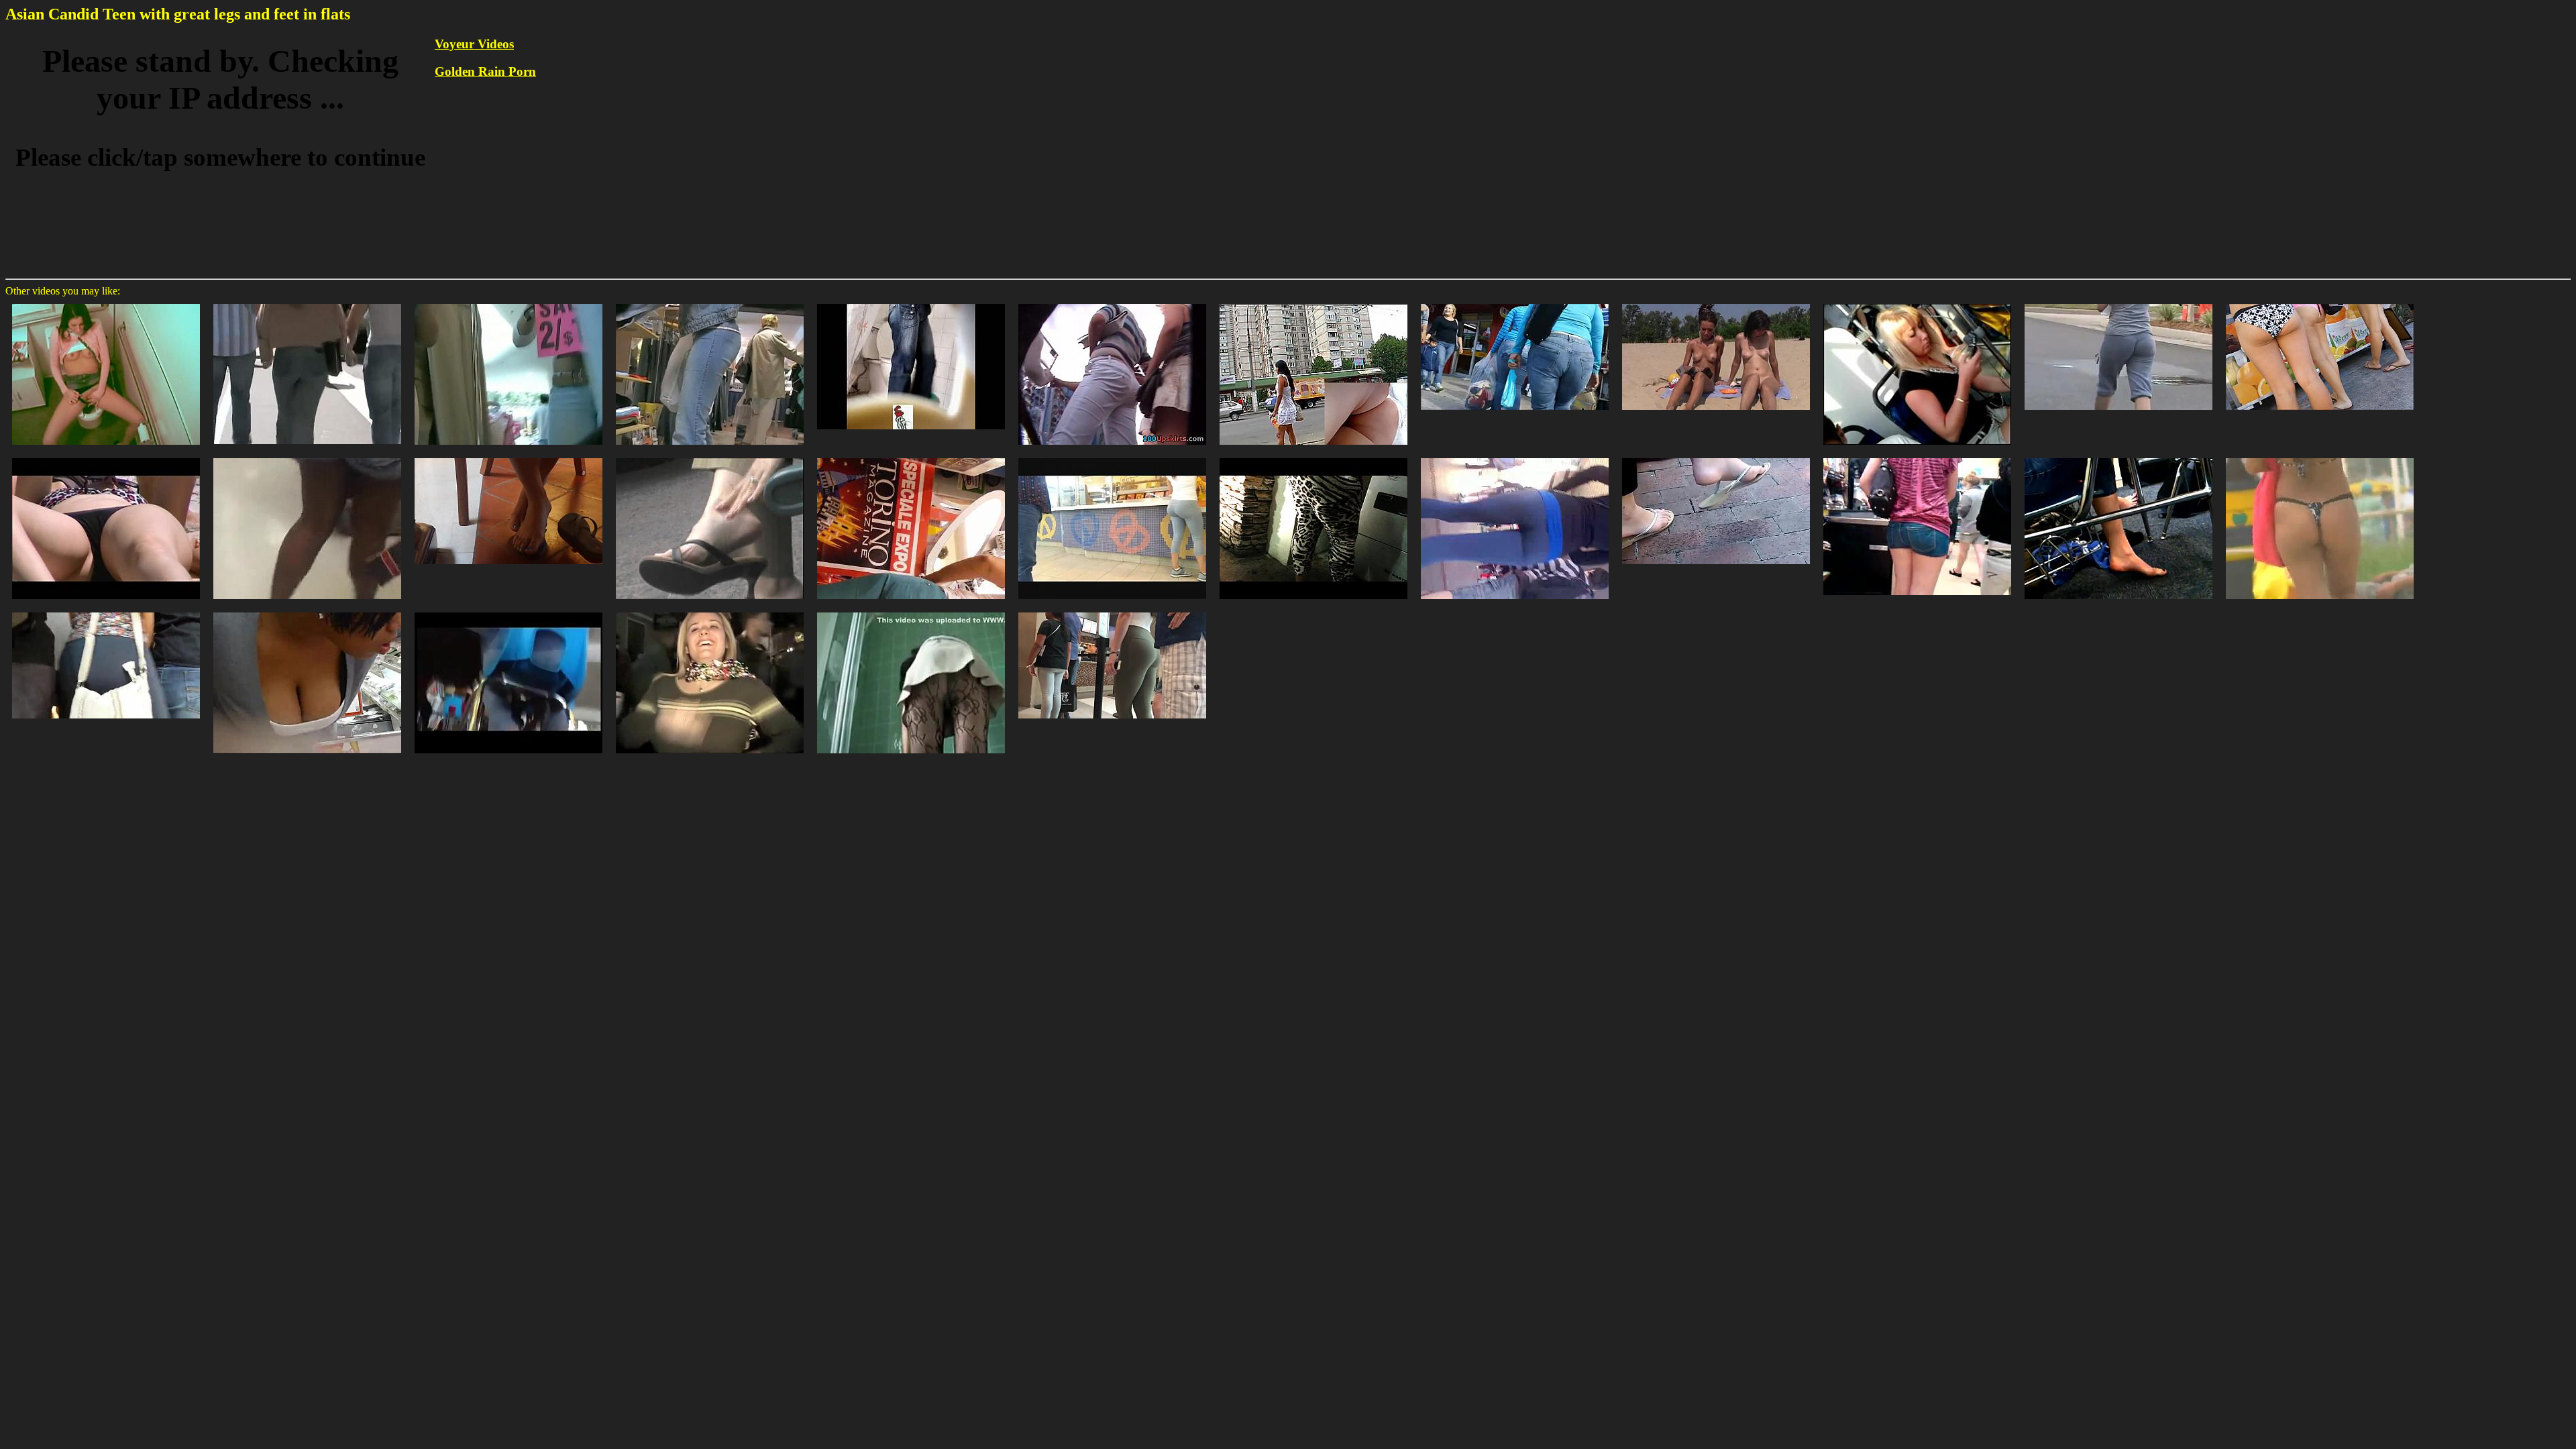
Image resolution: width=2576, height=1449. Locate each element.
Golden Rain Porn (485, 71)
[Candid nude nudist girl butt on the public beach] (1716, 303)
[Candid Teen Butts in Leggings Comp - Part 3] (1112, 611)
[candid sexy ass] (106, 611)
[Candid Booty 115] (2320, 303)
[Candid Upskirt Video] (911, 611)
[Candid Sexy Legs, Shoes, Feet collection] (1917, 303)
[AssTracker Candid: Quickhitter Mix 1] (1112, 457)
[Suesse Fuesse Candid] (710, 457)
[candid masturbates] (106, 303)
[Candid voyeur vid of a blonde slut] (710, 303)
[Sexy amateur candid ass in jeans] (508, 303)
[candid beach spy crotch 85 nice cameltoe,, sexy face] (106, 457)
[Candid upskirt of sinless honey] (1313, 303)
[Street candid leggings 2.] (1515, 457)
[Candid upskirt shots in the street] (1112, 303)
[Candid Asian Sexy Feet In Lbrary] (508, 457)
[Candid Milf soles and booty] (508, 611)
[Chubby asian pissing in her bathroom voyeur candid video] (911, 303)
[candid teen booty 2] (307, 457)
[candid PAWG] (1313, 457)
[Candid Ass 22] (1515, 303)
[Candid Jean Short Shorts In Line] (1917, 457)
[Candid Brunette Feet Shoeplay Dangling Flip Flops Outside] (1716, 457)
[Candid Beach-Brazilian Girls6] (2320, 457)
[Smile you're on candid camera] (710, 611)
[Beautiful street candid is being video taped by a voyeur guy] (307, 303)
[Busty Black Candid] (307, 611)
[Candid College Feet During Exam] (2118, 457)
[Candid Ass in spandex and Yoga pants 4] (2118, 303)
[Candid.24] (911, 457)
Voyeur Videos (474, 44)
